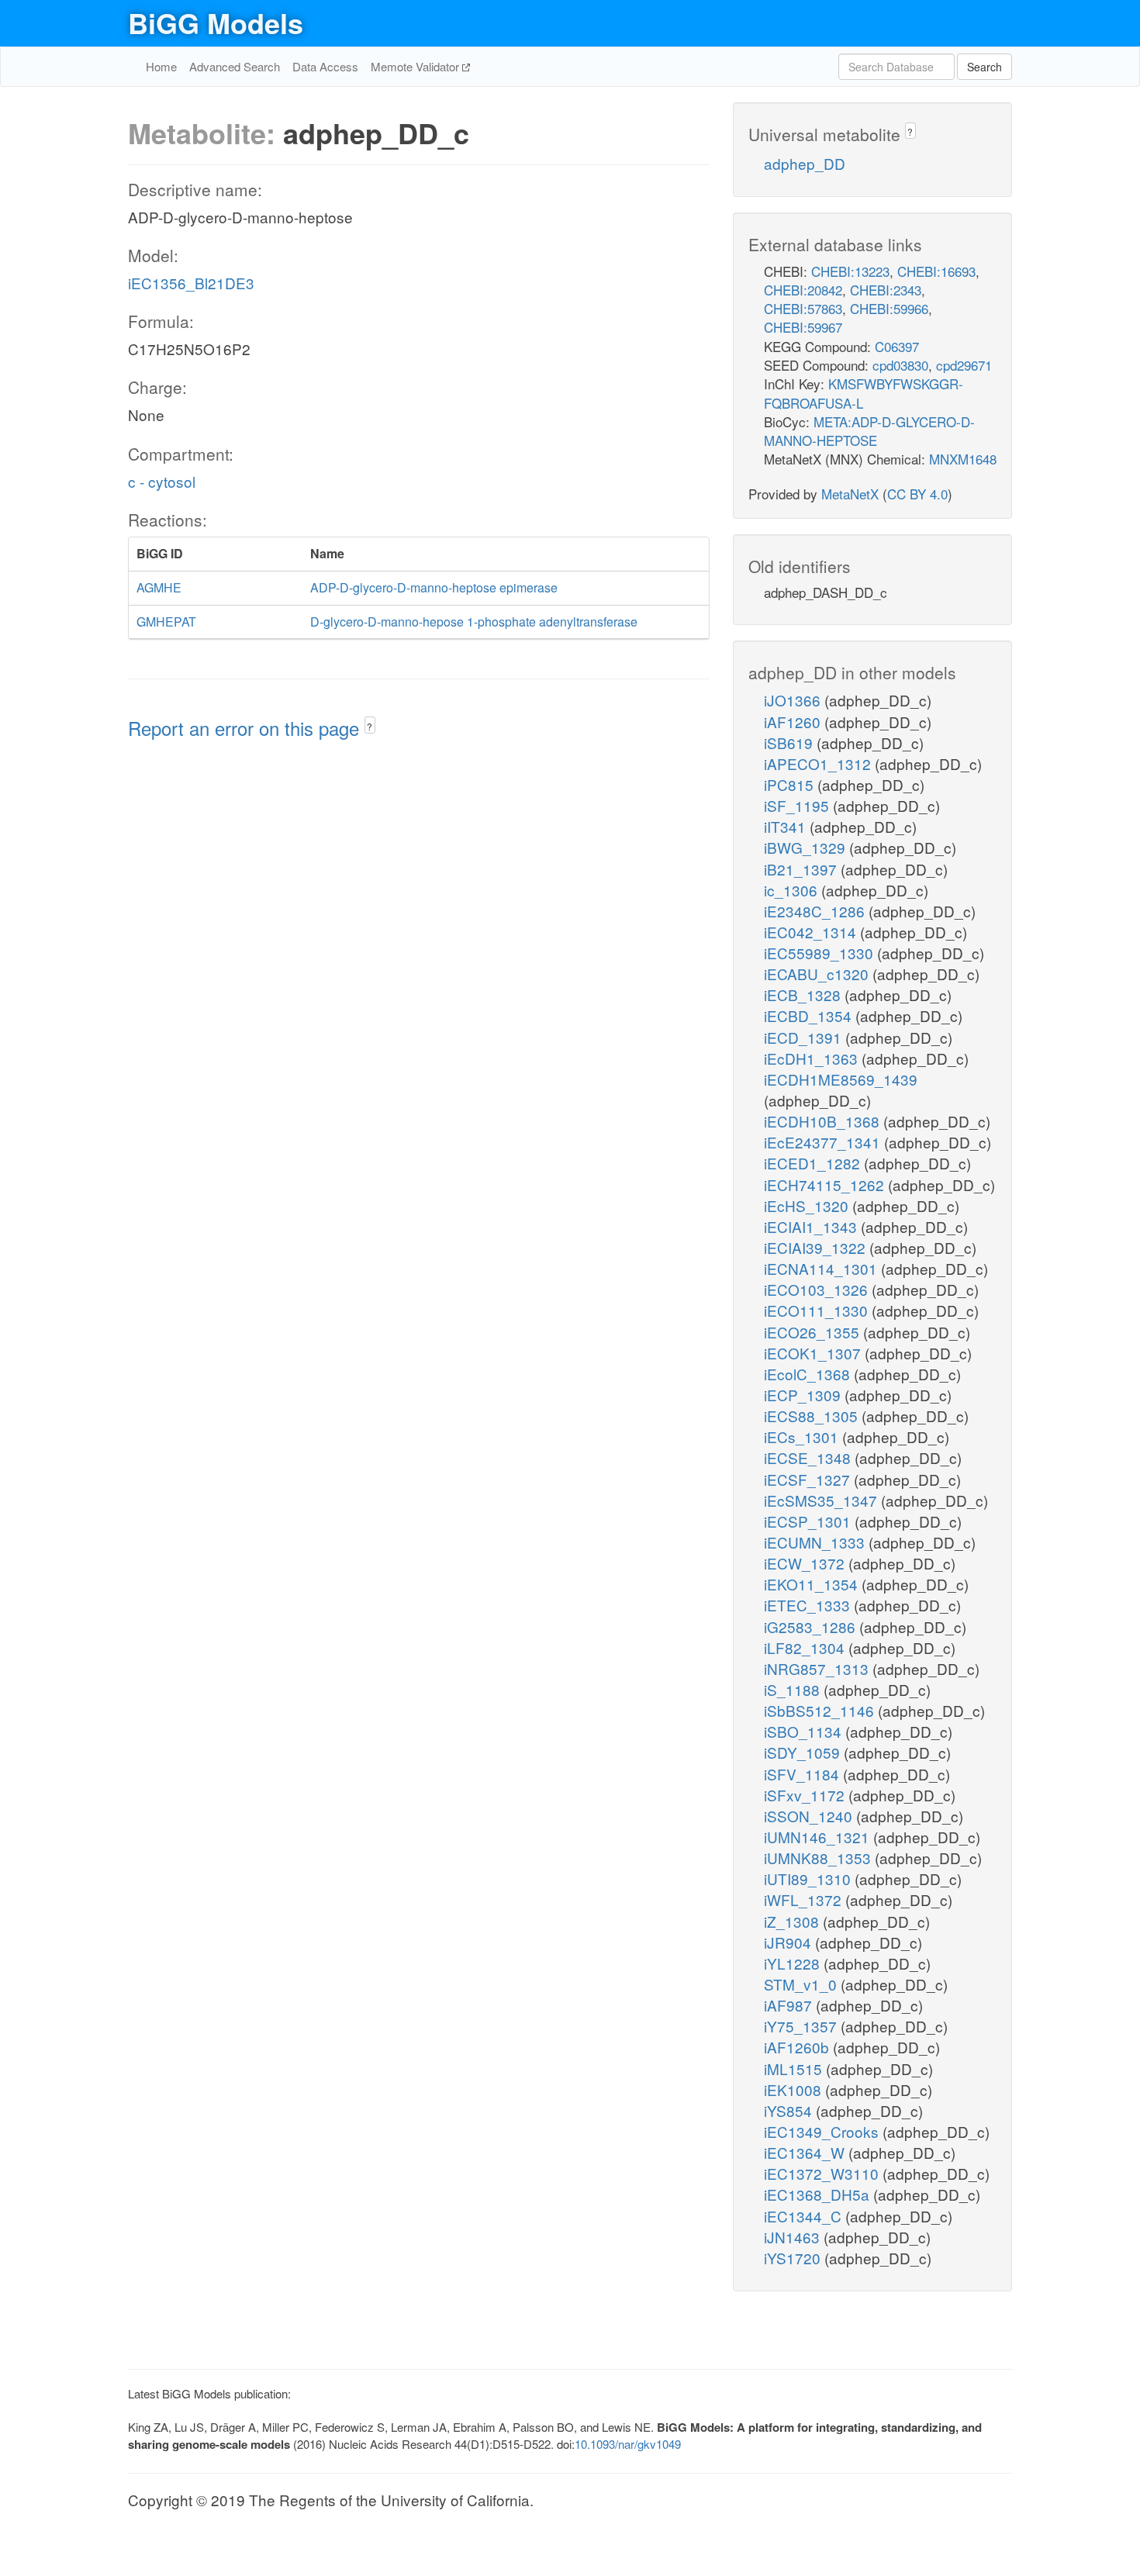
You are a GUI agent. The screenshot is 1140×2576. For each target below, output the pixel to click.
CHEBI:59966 (889, 308)
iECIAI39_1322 (817, 1247)
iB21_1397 (802, 869)
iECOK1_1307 (814, 1353)
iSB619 (790, 742)
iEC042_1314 (812, 932)
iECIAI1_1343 (812, 1226)
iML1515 (795, 2068)
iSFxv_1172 (806, 1795)
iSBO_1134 (805, 1731)
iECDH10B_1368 (824, 1121)
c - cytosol (162, 481)
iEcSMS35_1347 (822, 1500)
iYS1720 (794, 2258)
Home (161, 66)
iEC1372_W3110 (823, 2173)
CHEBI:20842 (803, 290)
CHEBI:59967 (803, 327)
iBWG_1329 (807, 847)
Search (985, 67)
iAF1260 (794, 722)
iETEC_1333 (809, 1605)
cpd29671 (964, 365)
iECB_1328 (804, 994)
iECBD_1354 (810, 1015)
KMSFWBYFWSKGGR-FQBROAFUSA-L (864, 393)
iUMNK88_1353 (819, 1858)
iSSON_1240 (810, 1816)
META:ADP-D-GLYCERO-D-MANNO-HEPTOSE (869, 431)
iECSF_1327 (809, 1479)
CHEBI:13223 (850, 271)
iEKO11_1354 (813, 1584)
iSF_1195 (798, 805)
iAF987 (790, 2005)
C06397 (897, 346)
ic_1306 (793, 890)
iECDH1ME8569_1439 (841, 1079)
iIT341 (787, 826)
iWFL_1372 (805, 1899)
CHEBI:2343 (886, 290)
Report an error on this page (246, 728)
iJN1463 (794, 2237)
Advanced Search (235, 66)
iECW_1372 (806, 1563)
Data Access (325, 66)
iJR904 (789, 1942)
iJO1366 (794, 700)
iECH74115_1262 (826, 1184)
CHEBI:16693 (936, 271)
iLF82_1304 (806, 1647)
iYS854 (790, 2110)
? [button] (370, 726)
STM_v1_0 (802, 1984)
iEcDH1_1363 (813, 1058)
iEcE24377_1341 (824, 1142)
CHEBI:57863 (803, 308)
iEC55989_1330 (820, 953)
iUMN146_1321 (819, 1837)
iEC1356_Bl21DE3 (191, 283)
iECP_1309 (804, 1395)
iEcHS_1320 (808, 1205)
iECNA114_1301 (822, 1268)
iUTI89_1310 (809, 1878)
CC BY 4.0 (917, 494)
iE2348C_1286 (816, 911)
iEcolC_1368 (809, 1374)
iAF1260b (798, 2047)
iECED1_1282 (814, 1163)
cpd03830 (900, 365)
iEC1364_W (806, 2152)
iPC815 (791, 784)
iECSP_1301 (809, 1521)
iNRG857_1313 (818, 1668)
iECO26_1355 (814, 1332)
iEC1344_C (805, 2216)
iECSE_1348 (809, 1457)
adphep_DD (805, 163)
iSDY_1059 (804, 1752)
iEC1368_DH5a (819, 2194)
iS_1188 (794, 1689)
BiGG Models (216, 22)
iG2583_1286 (812, 1626)
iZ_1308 (793, 1921)
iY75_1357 (802, 2026)
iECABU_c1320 (818, 974)
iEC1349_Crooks (823, 2131)
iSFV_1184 (803, 1774)
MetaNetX (850, 494)
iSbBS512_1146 (821, 1710)
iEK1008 (795, 2089)
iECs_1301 (803, 1436)
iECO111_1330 (818, 1310)
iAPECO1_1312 (819, 763)
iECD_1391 (805, 1037)
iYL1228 (794, 1963)
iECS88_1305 (813, 1416)
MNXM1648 (963, 459)
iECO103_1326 (818, 1289)
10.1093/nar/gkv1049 (628, 2444)
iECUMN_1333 (816, 1542)
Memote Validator (416, 66)
